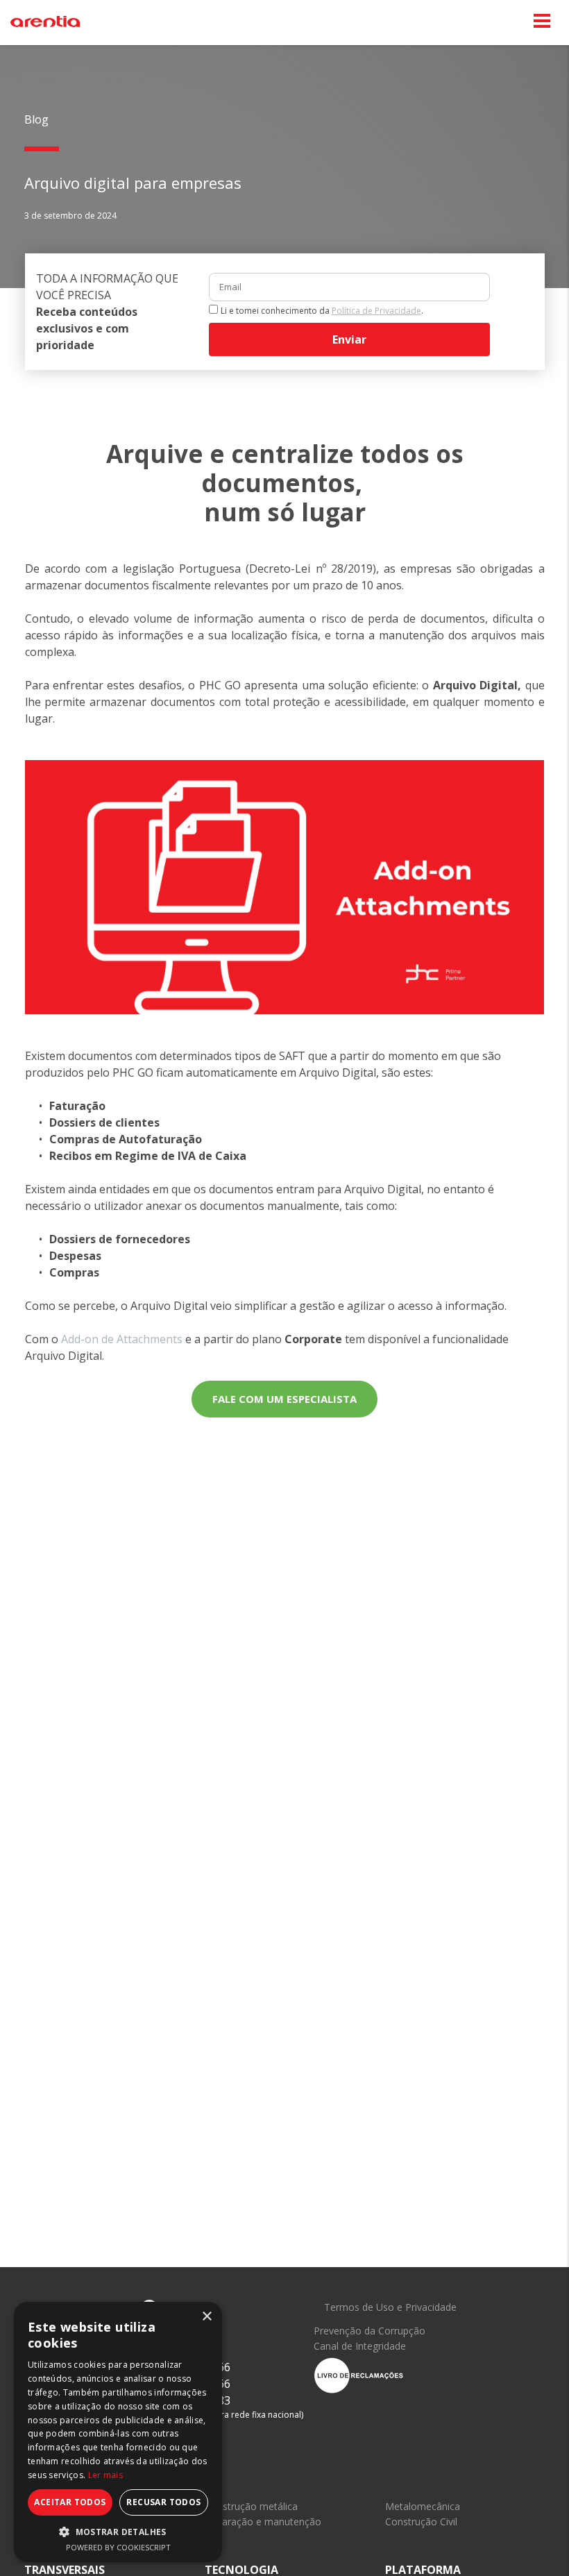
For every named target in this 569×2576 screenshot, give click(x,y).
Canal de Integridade (360, 2346)
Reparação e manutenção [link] (263, 2522)
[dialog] (118, 2432)
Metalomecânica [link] (423, 2506)
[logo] (45, 22)
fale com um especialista (284, 1399)
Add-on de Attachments (122, 1339)
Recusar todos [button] (163, 2502)
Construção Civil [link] (421, 2522)
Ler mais (105, 2475)
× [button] (206, 2317)
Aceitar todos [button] (70, 2502)
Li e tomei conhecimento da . (322, 311)
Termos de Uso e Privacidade (390, 2307)
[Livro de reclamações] (359, 2374)
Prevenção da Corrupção (370, 2331)
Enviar (349, 339)
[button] (118, 2532)
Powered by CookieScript (118, 2547)
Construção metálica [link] (251, 2506)
